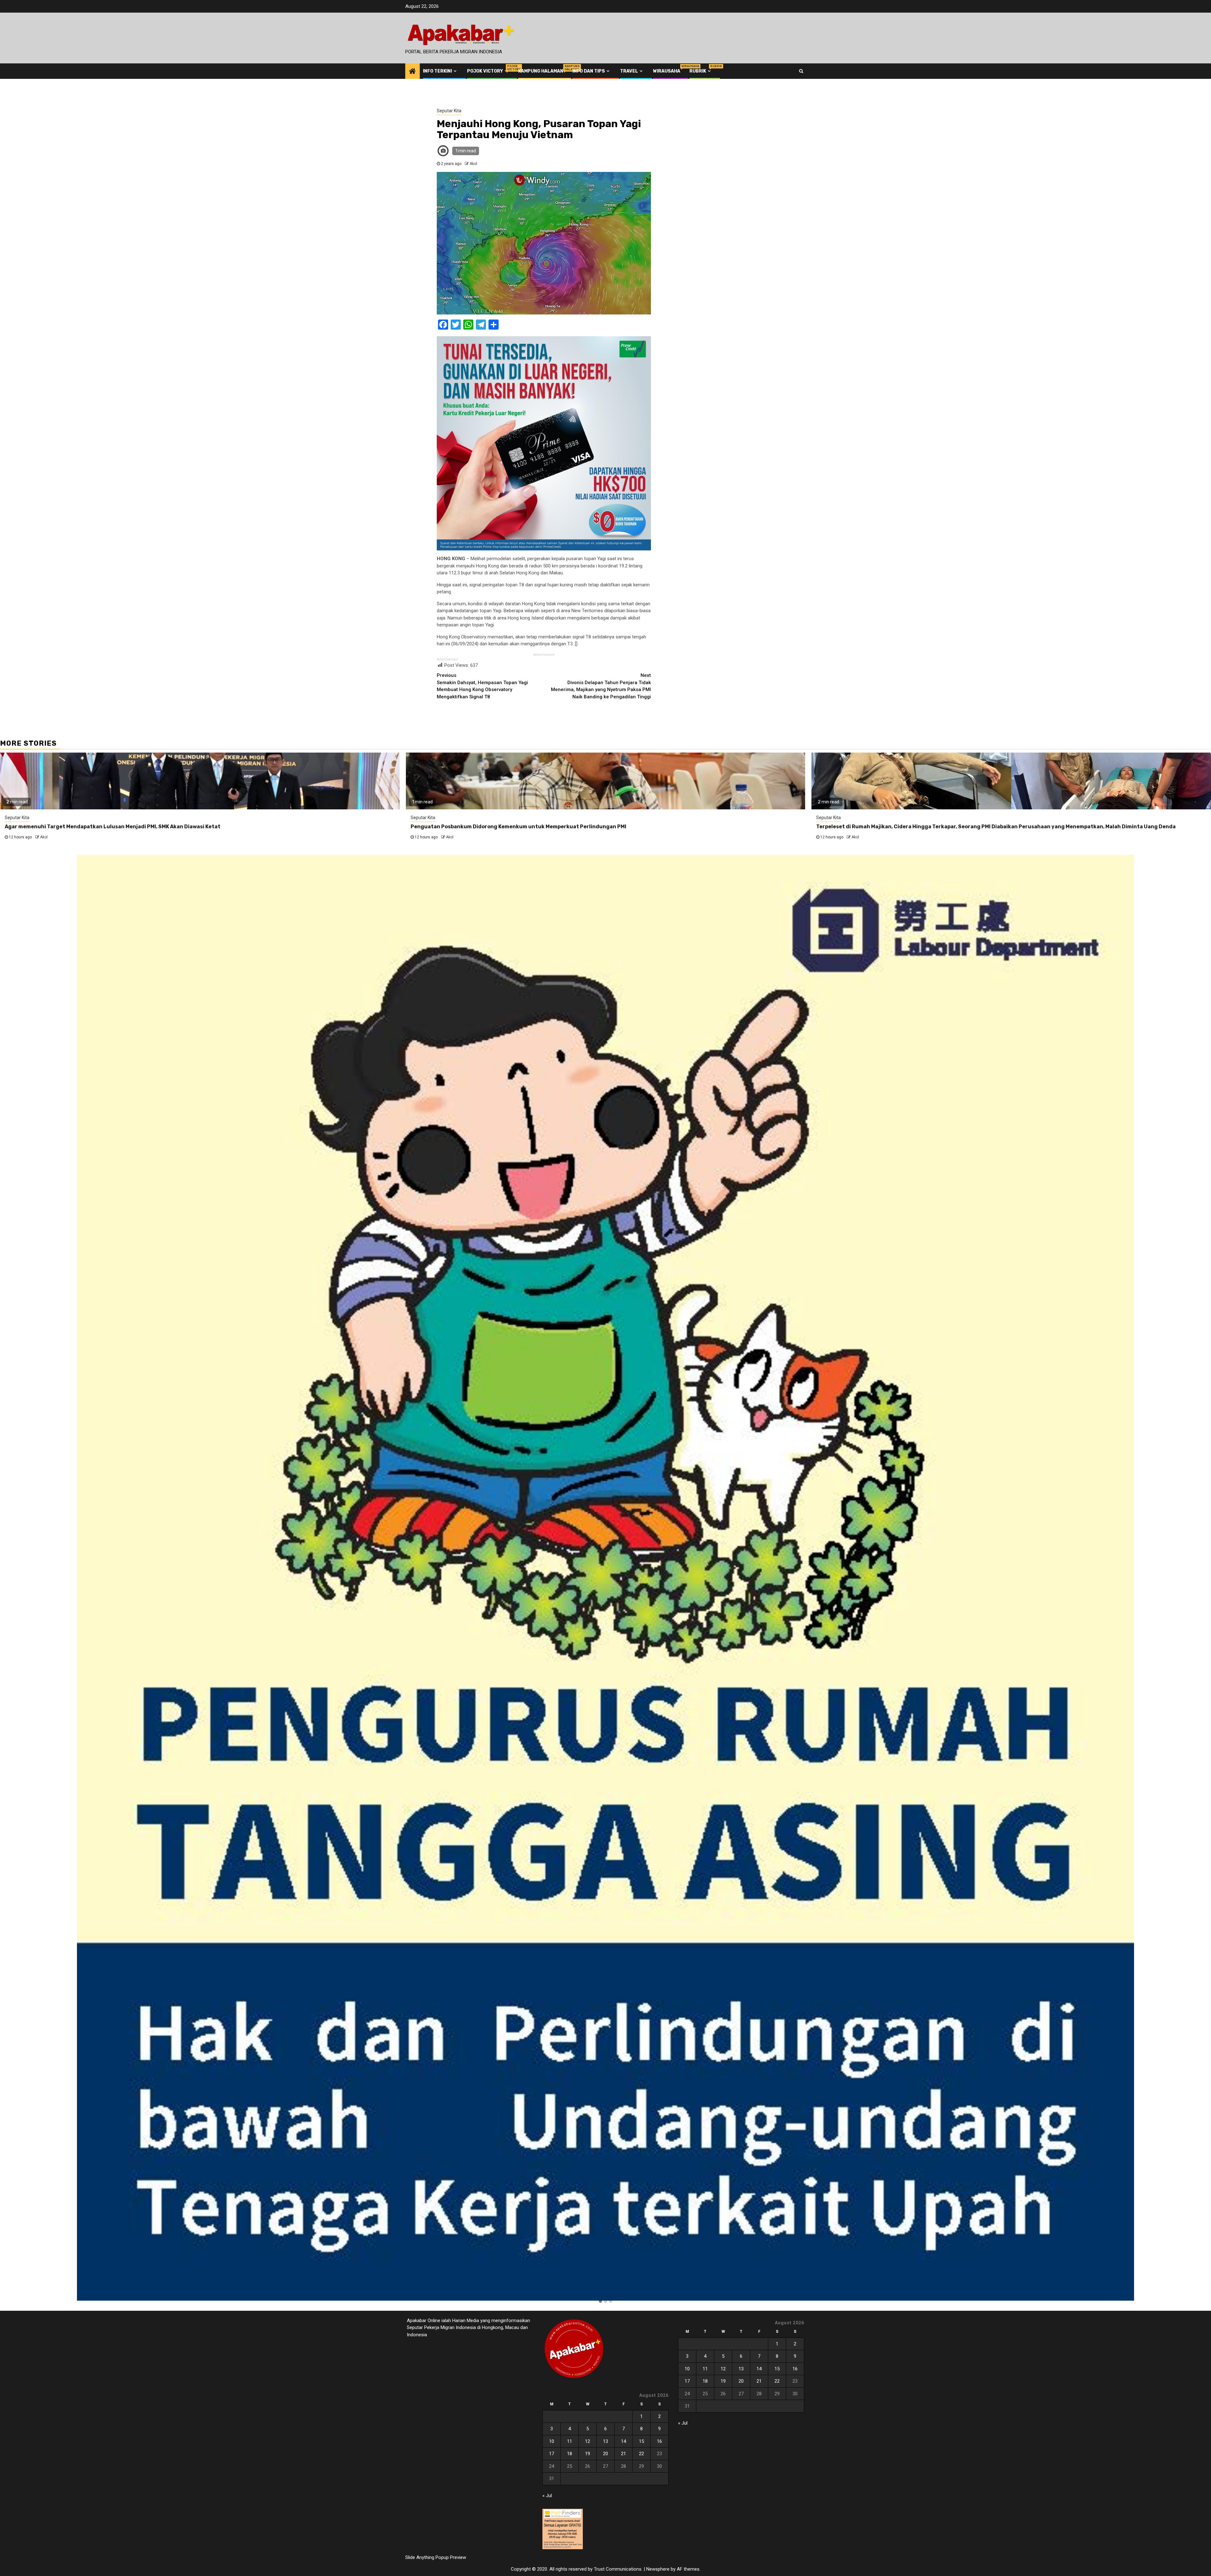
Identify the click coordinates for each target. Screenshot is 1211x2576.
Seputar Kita (449, 111)
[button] (600, 2302)
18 (570, 2454)
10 (552, 2441)
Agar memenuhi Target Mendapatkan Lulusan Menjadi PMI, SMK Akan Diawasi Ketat (113, 827)
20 (605, 2454)
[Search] (801, 71)
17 (552, 2454)
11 (570, 2441)
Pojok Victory (488, 71)
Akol (473, 164)
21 (623, 2454)
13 (605, 2441)
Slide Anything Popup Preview (436, 2557)
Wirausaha (667, 71)
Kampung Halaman (541, 71)
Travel (629, 71)
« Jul (547, 2496)
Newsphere (658, 2569)
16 (659, 2441)
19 (588, 2454)
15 (641, 2441)
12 (588, 2441)
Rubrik (701, 71)
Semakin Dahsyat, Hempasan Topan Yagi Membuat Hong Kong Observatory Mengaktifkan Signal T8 (482, 686)
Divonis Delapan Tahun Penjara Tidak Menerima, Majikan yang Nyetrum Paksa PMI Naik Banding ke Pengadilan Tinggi (601, 686)
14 (623, 2441)
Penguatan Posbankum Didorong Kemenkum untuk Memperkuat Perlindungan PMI (518, 827)
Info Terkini (437, 71)
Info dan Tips (589, 71)
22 (641, 2454)
